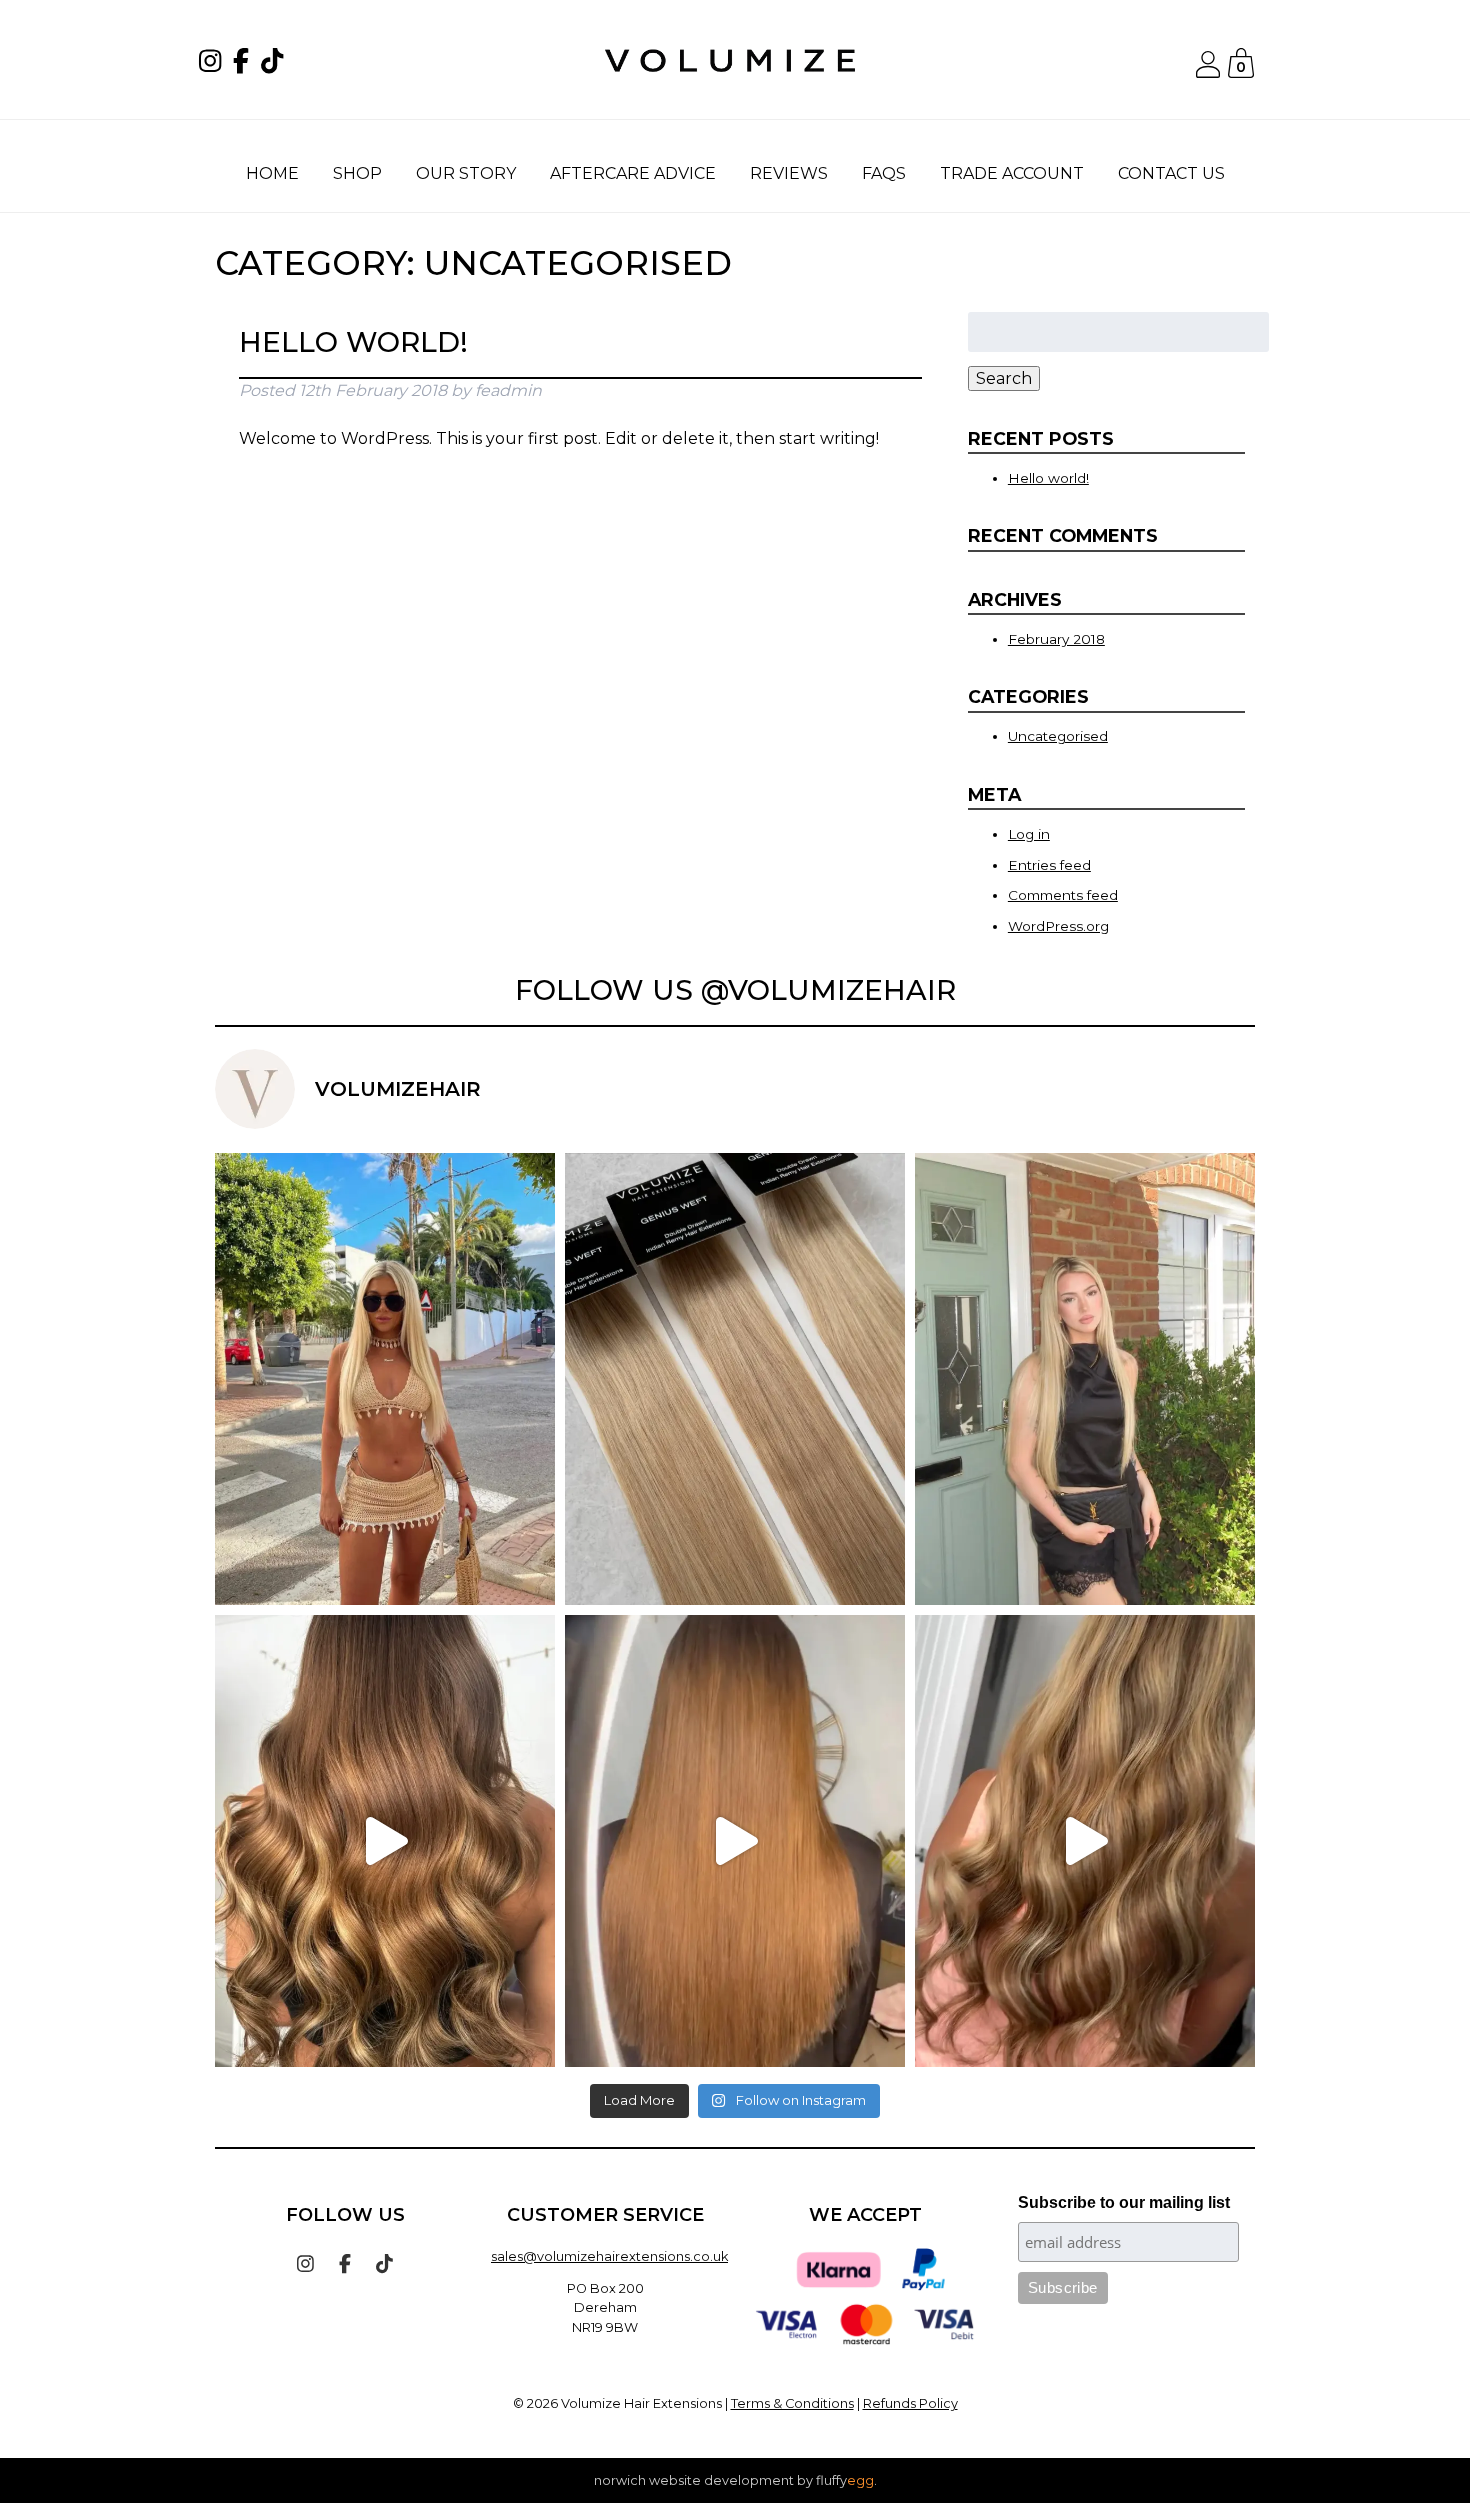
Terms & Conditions (792, 2403)
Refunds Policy (910, 2403)
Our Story (466, 173)
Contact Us (1171, 173)
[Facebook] (245, 64)
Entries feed (1049, 865)
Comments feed (1063, 895)
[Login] (1208, 72)
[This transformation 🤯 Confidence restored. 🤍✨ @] (1085, 1841)
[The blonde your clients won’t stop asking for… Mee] (735, 1379)
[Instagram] (214, 64)
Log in (1029, 834)
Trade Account (1012, 173)
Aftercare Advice (633, 173)
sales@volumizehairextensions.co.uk (609, 2256)
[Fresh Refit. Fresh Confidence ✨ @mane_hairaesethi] (735, 1841)
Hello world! (353, 342)
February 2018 (1056, 639)
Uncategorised (1058, 736)
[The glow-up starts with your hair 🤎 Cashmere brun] (385, 1841)
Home (272, 173)
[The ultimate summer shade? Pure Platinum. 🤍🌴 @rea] (385, 1379)
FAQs (884, 173)
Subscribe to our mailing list (1124, 2202)
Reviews (789, 173)
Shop (357, 173)
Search (1004, 378)
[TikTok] (276, 64)
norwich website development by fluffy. (735, 2480)
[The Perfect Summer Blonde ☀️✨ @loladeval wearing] (1085, 1379)
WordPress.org (1058, 926)
